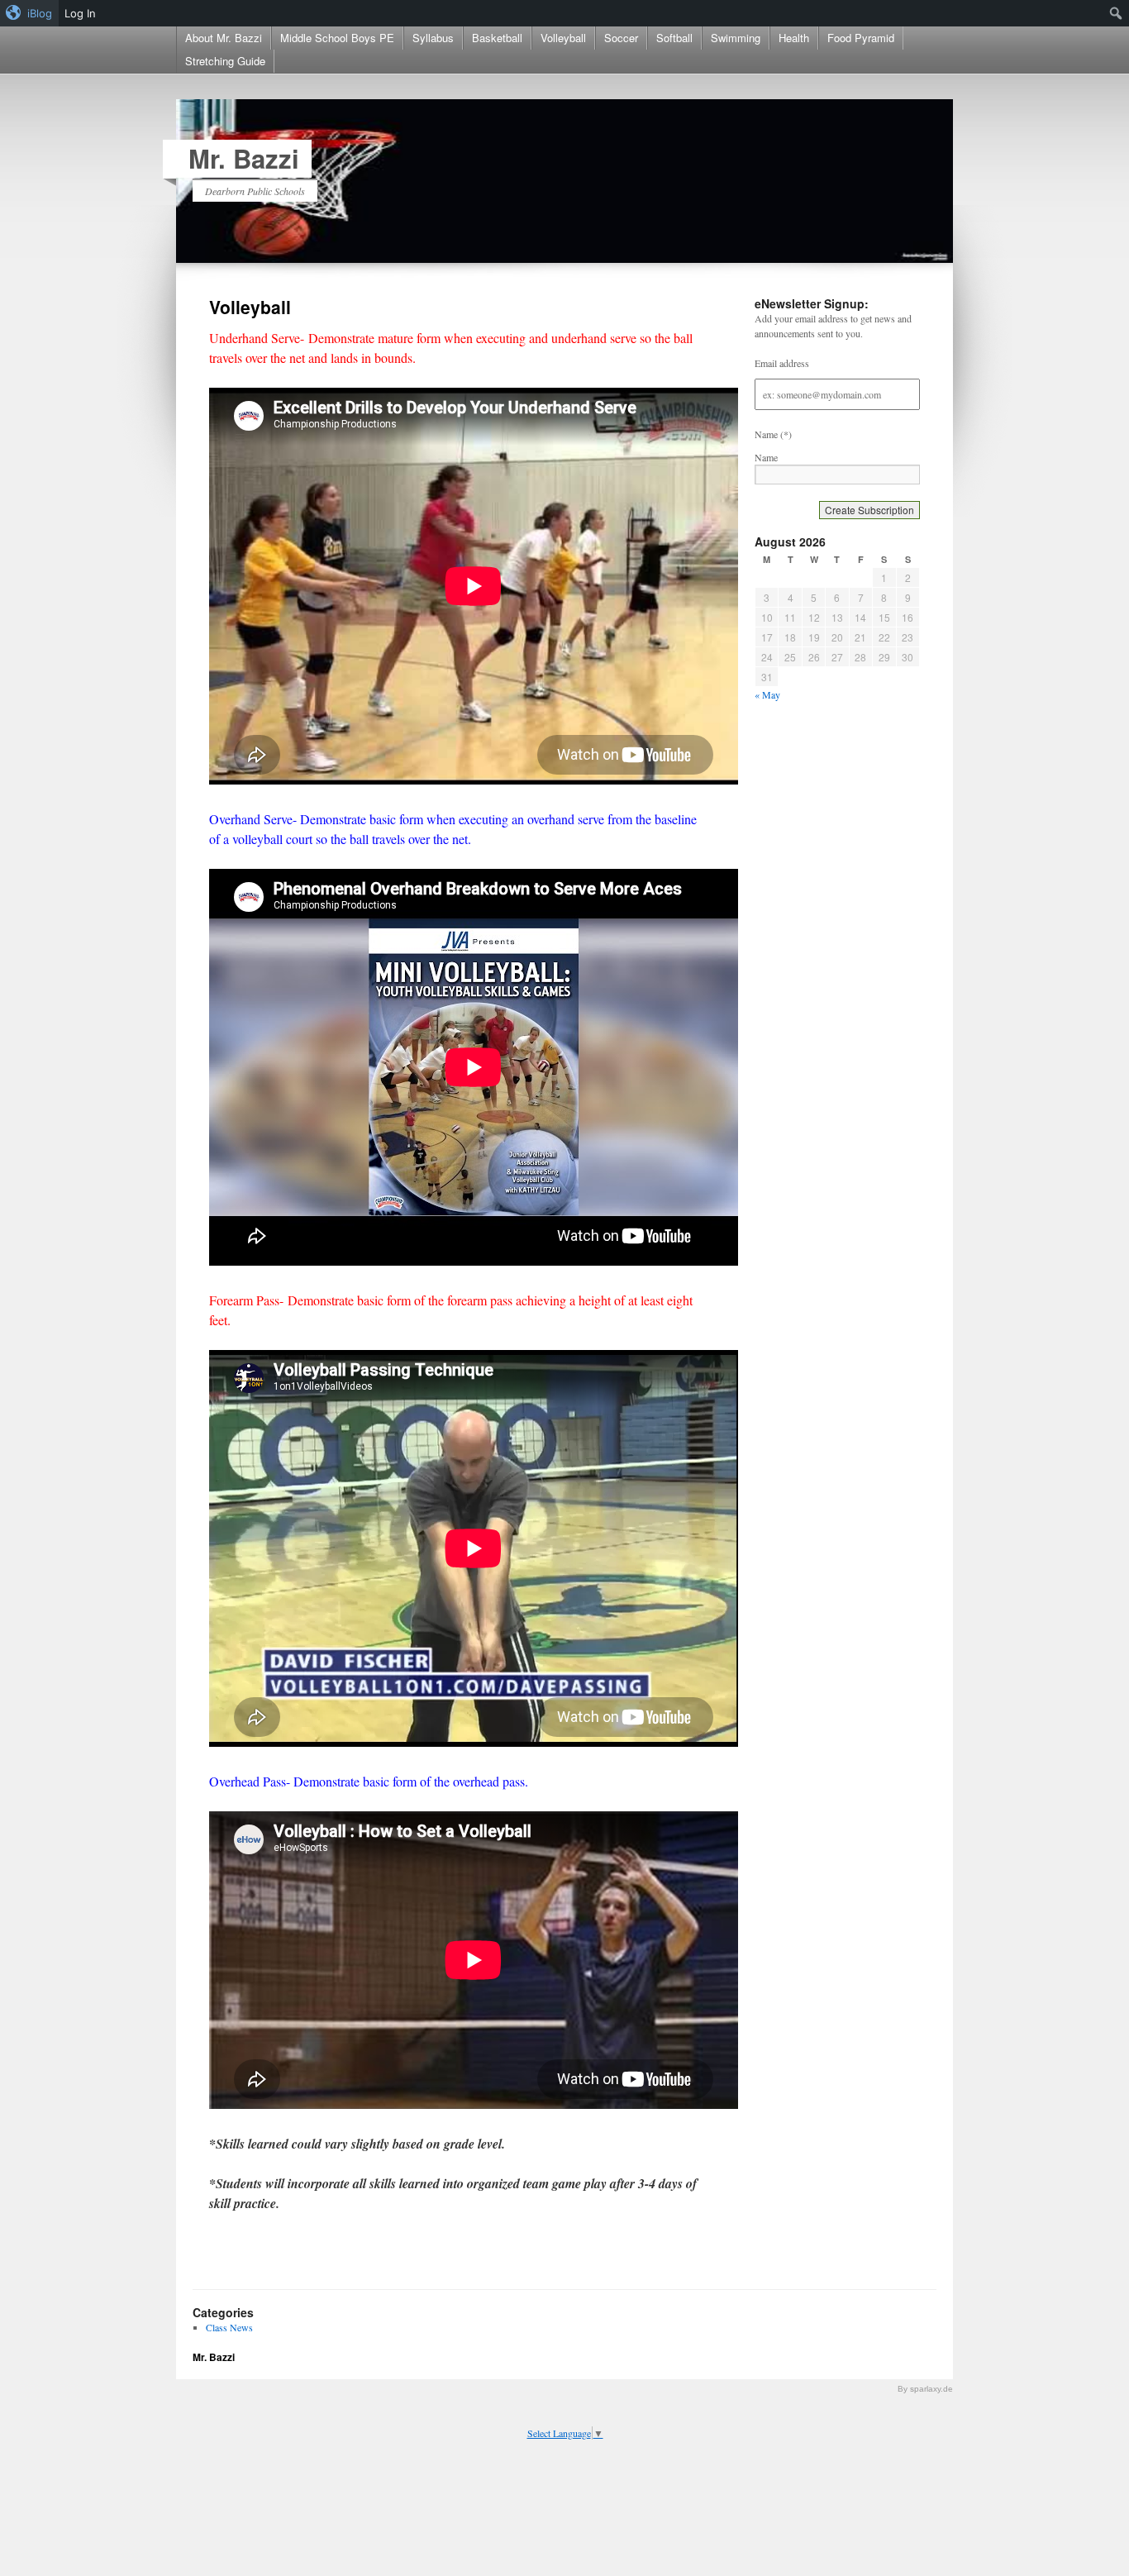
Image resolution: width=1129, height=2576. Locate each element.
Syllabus (433, 38)
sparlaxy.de (931, 2389)
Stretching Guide (225, 61)
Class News (229, 2327)
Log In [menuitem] (80, 13)
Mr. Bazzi (244, 158)
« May (767, 694)
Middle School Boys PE (337, 38)
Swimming (736, 38)
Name (766, 457)
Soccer (621, 38)
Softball (674, 38)
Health (794, 38)
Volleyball (563, 38)
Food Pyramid (861, 38)
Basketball (497, 38)
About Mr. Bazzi (224, 38)
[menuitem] (29, 13)
